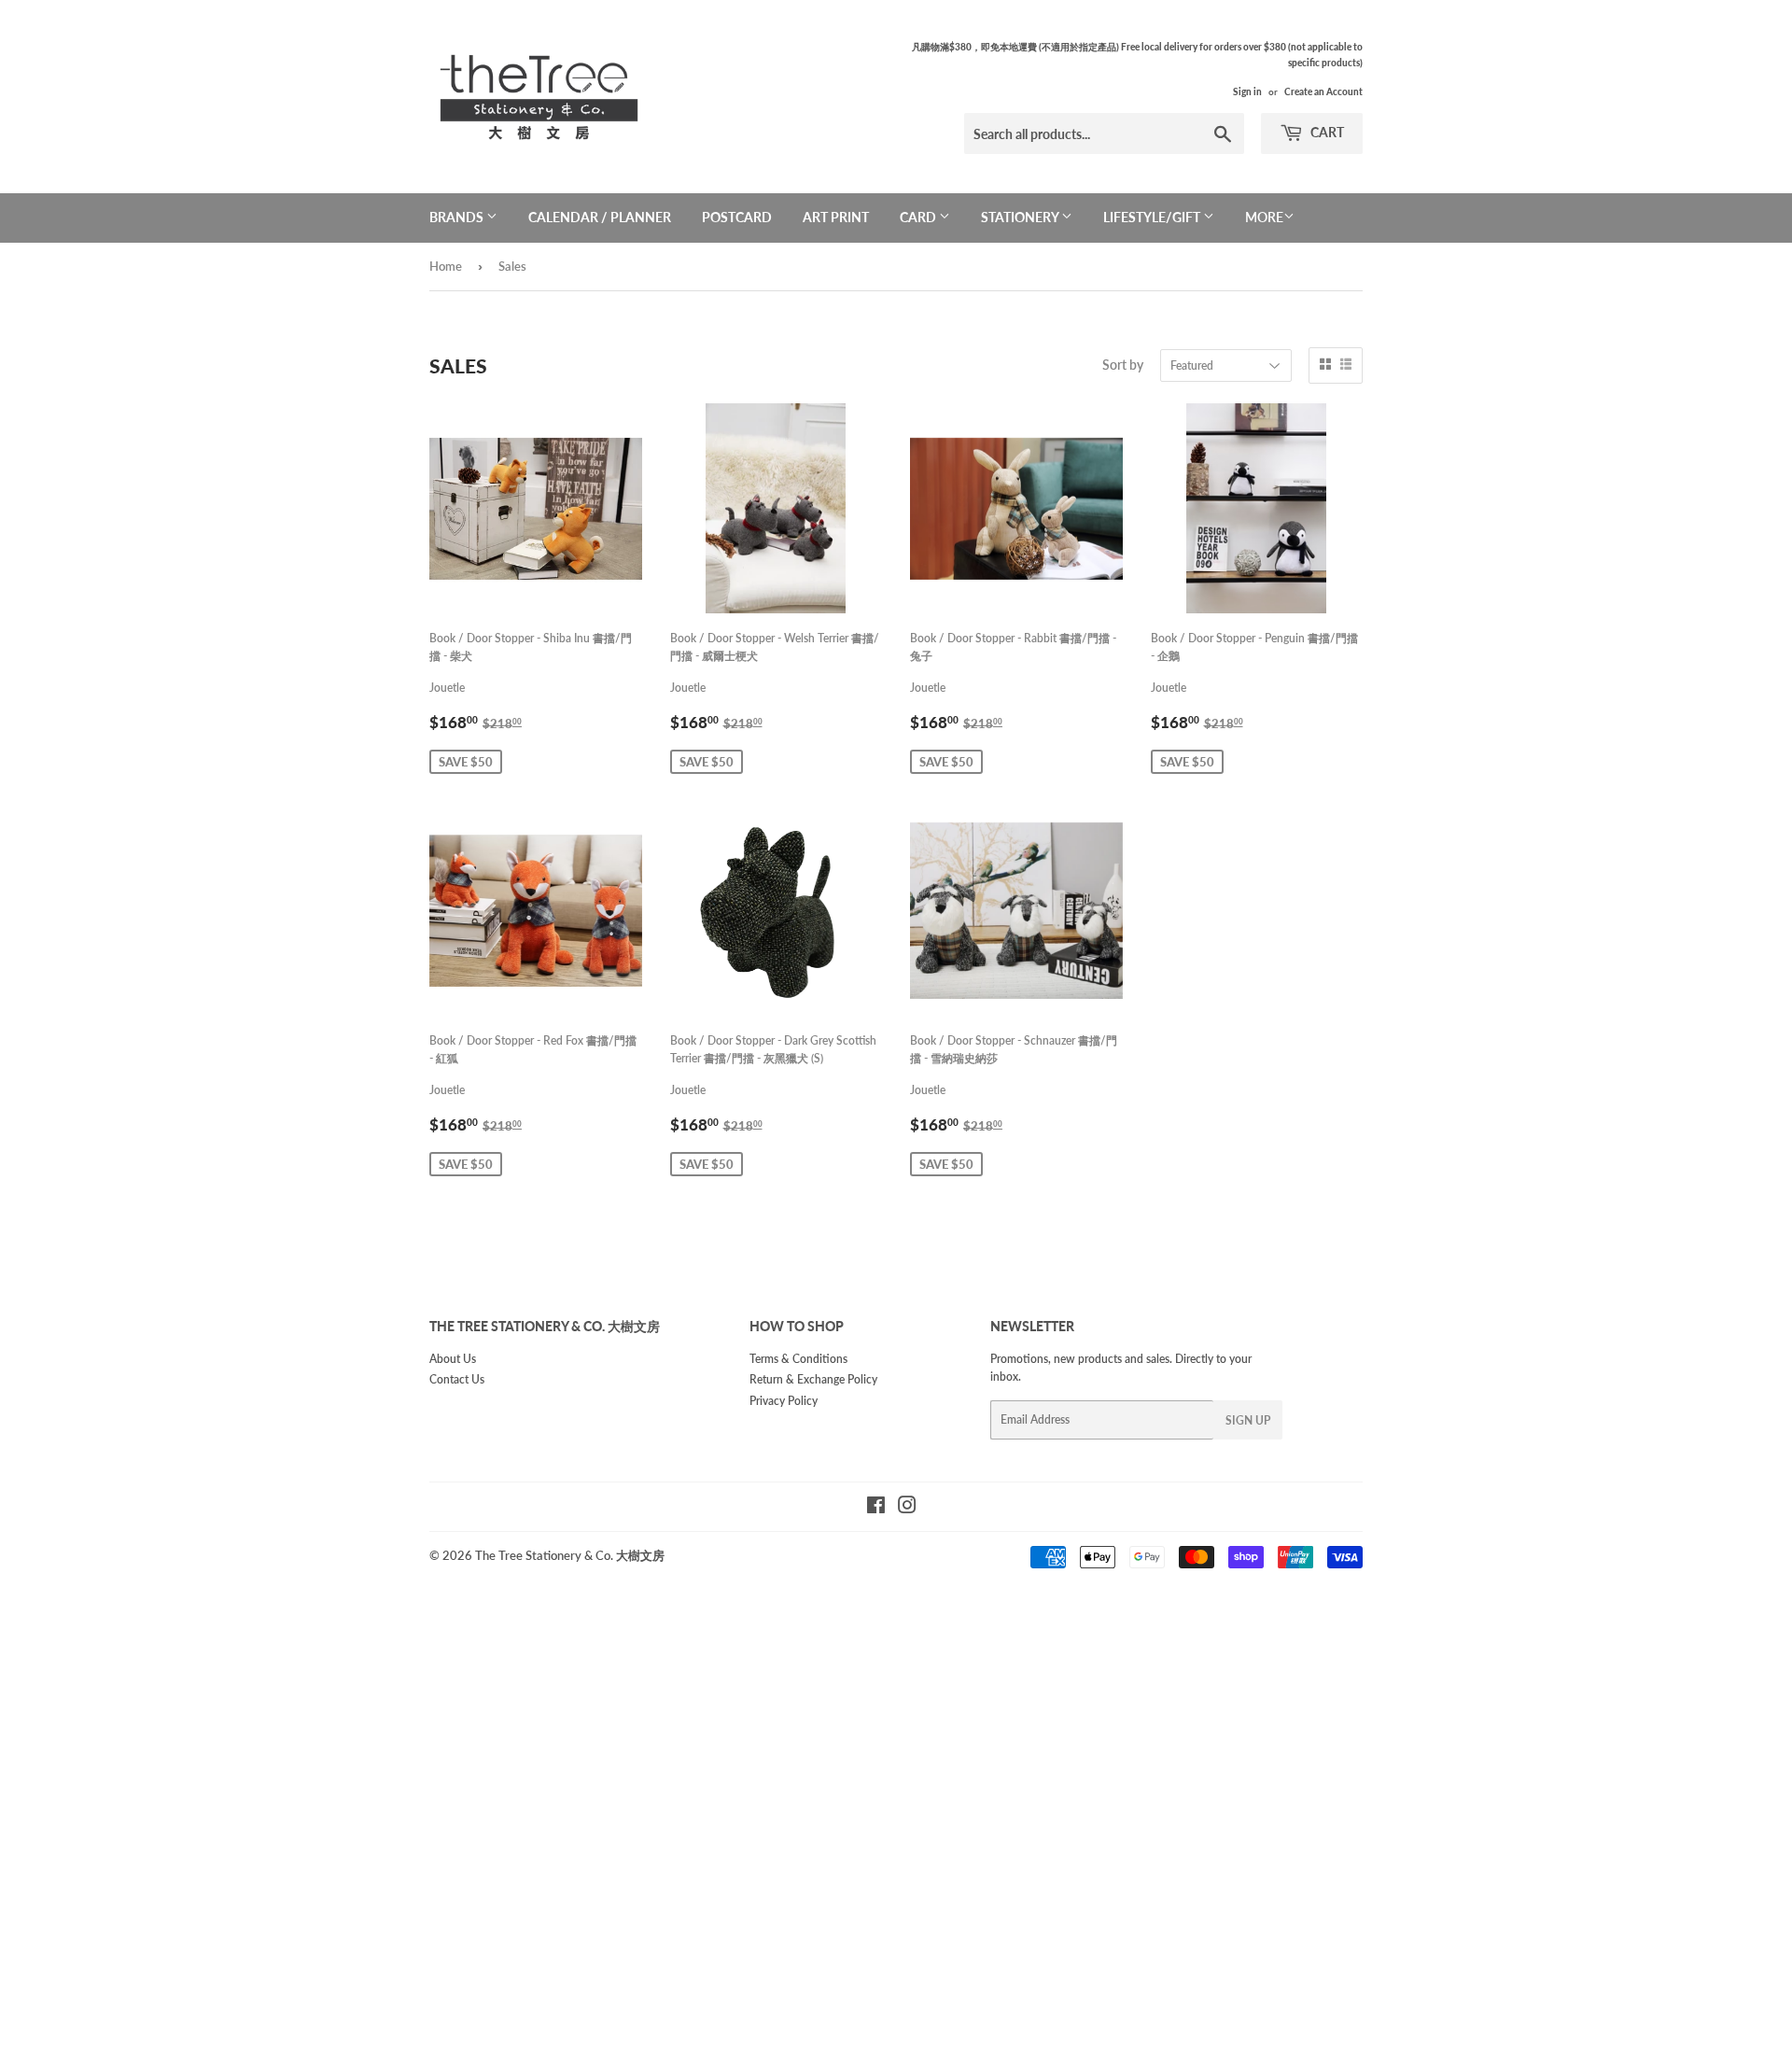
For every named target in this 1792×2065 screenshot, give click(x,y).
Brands (458, 217)
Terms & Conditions (798, 1359)
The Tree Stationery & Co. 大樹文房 (570, 1555)
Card (919, 217)
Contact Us (457, 1379)
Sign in (1247, 91)
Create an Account (1323, 91)
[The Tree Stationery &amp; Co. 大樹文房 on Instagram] (907, 1508)
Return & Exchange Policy (813, 1379)
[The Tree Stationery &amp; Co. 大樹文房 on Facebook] (876, 1508)
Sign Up (1248, 1420)
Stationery (1021, 217)
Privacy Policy (784, 1401)
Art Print (836, 217)
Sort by (1123, 365)
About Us (453, 1359)
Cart (1326, 132)
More (1264, 217)
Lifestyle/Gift (1153, 217)
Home (446, 266)
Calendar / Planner (600, 217)
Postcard (737, 217)
